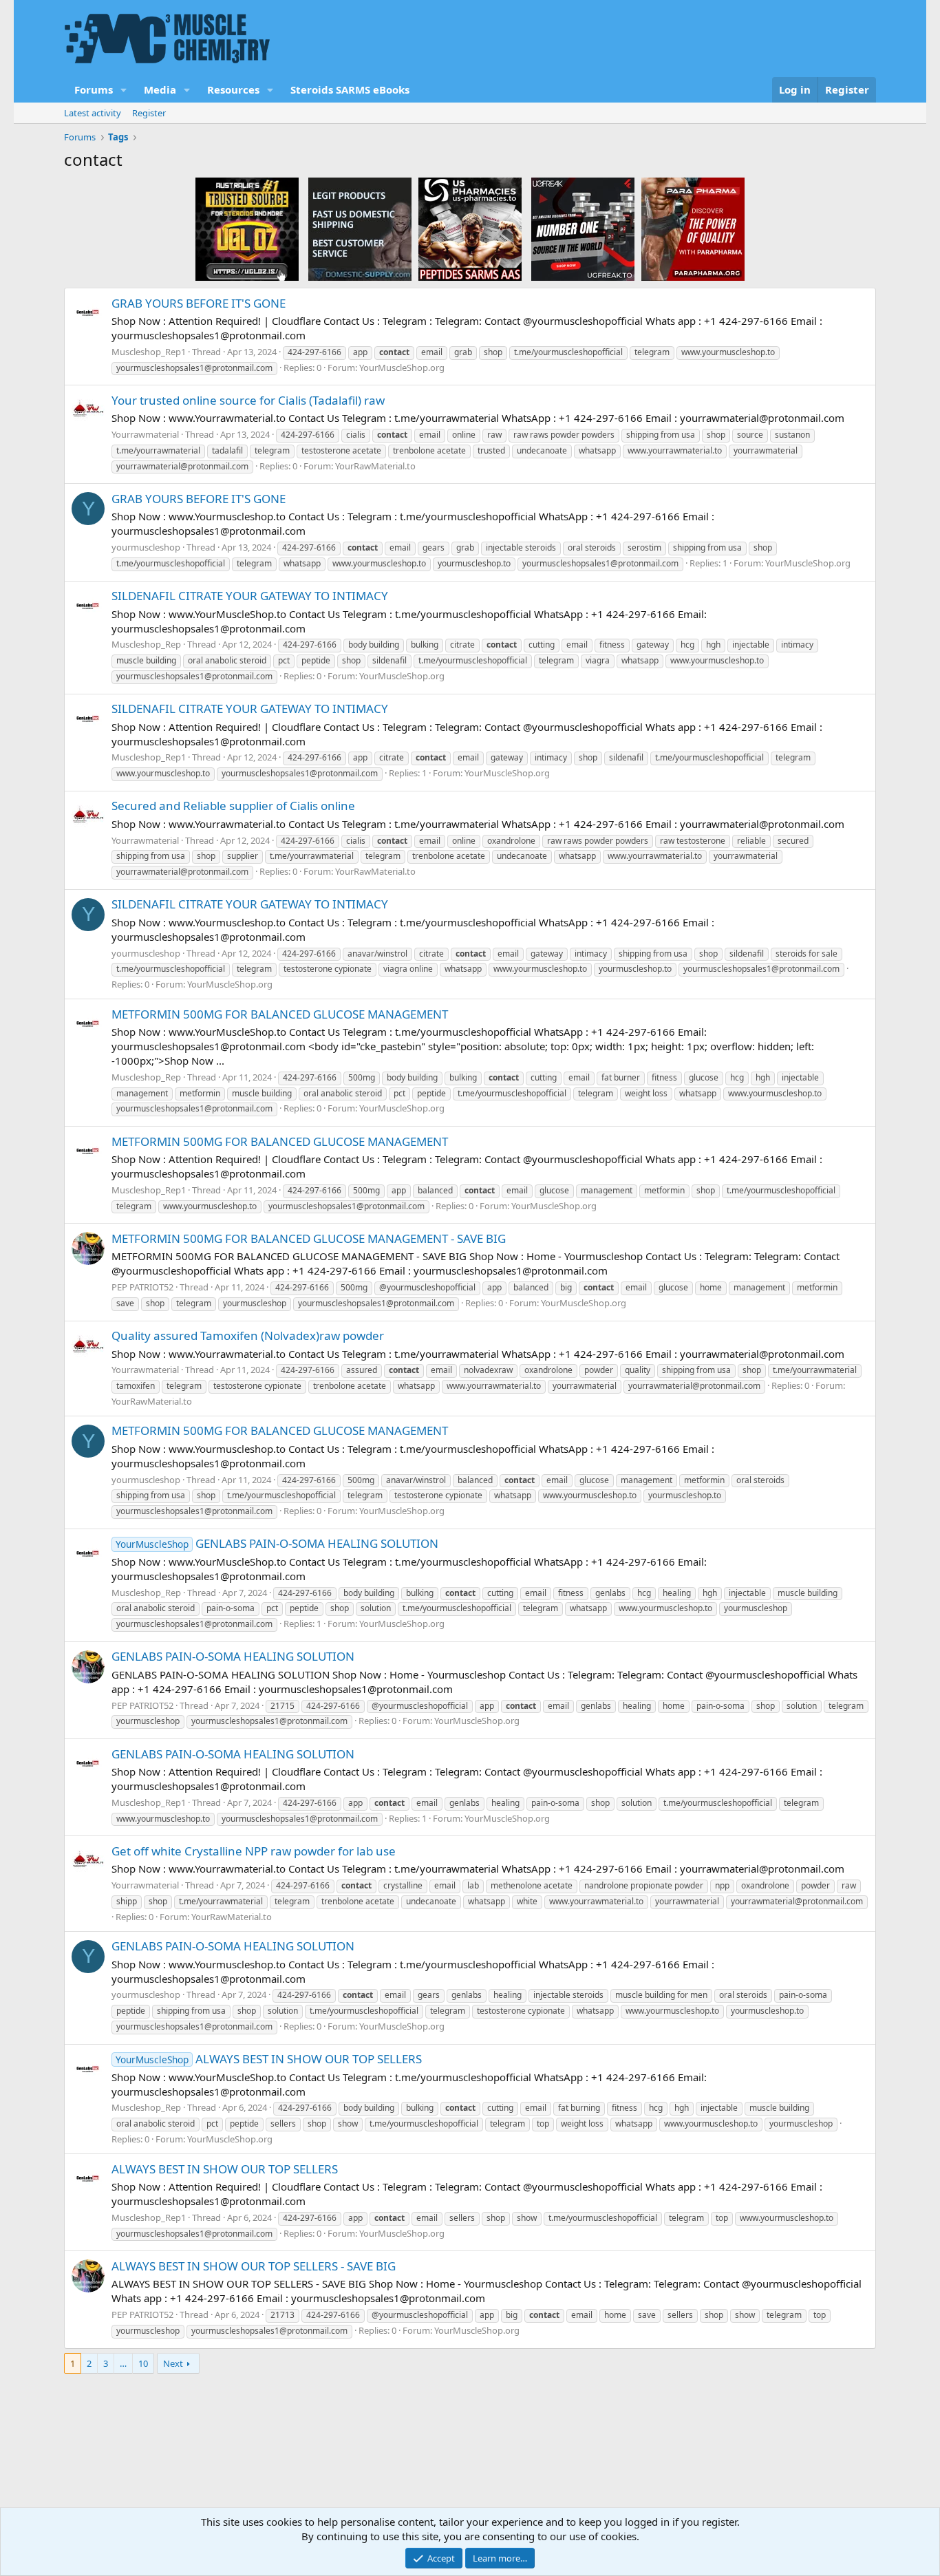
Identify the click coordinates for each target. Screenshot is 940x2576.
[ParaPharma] (693, 228)
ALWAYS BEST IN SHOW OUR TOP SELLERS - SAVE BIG (254, 2266)
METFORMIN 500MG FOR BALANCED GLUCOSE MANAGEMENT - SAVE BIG (309, 1238)
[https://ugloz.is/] (247, 228)
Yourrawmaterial (145, 434)
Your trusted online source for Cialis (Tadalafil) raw (248, 400)
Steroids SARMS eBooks (350, 89)
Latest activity (93, 113)
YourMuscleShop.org (402, 368)
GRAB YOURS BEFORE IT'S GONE (199, 303)
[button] (124, 90)
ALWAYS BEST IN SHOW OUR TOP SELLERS (269, 2059)
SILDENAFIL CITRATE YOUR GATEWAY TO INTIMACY (250, 596)
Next (173, 2363)
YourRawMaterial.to (375, 466)
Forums (94, 89)
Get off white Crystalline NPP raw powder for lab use (254, 1851)
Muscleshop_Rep (146, 644)
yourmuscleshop (146, 547)
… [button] (123, 2363)
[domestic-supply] (360, 228)
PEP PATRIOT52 (142, 1287)
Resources (233, 89)
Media (160, 89)
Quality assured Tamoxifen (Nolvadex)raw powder (248, 1335)
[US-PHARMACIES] (470, 228)
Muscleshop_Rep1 (149, 352)
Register (149, 113)
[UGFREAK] (583, 228)
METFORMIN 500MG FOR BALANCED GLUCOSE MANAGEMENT (280, 1014)
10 (143, 2363)
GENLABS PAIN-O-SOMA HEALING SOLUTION (277, 1543)
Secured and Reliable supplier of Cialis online (233, 806)
